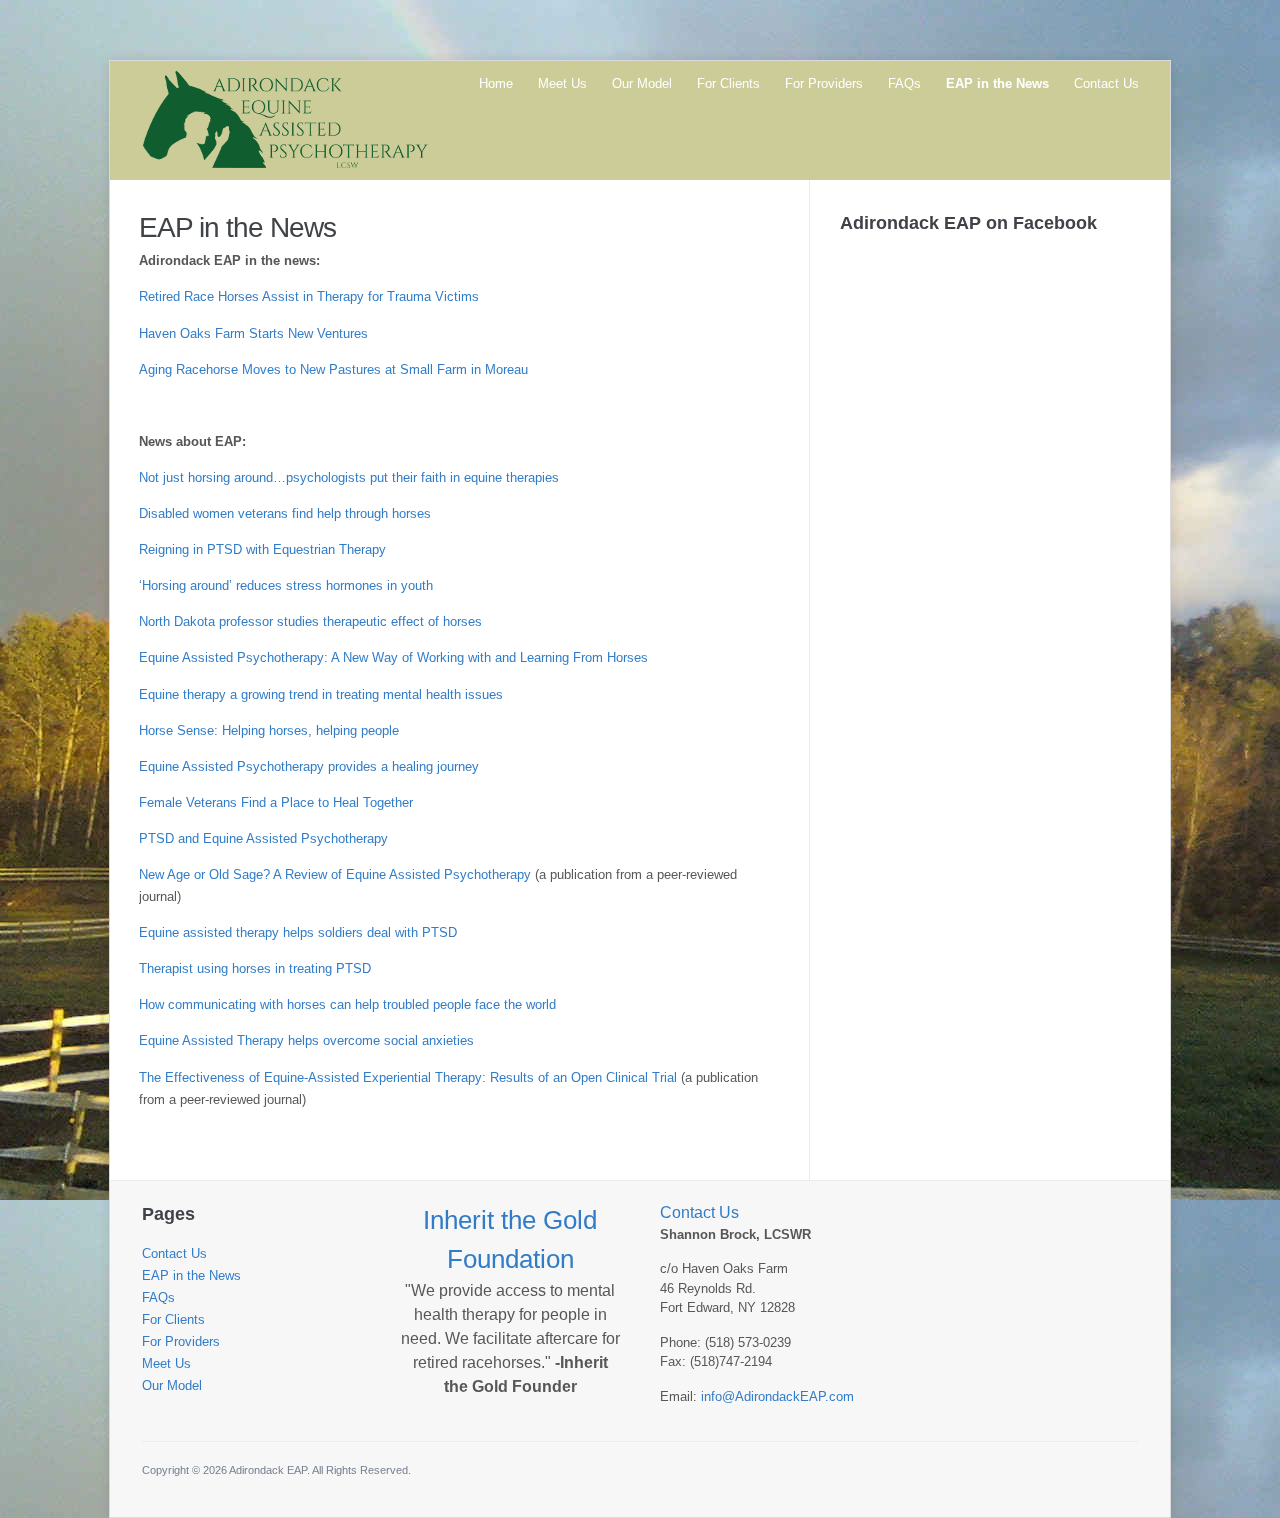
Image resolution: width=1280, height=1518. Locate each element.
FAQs (904, 83)
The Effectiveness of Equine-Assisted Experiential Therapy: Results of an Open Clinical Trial (408, 1077)
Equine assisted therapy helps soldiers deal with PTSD (298, 932)
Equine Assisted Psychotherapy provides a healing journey (309, 766)
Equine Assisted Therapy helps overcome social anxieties (306, 1040)
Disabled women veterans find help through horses (285, 513)
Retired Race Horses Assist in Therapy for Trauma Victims (309, 296)
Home (496, 83)
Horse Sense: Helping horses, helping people (269, 730)
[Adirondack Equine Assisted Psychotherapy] (285, 118)
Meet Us (562, 83)
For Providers (824, 83)
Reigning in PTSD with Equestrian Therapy (262, 549)
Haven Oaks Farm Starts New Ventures (253, 333)
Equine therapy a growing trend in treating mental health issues (321, 694)
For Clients (728, 83)
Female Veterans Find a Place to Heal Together (276, 802)
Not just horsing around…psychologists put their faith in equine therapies (349, 477)
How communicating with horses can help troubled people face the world (347, 1004)
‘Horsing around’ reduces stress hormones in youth (286, 585)
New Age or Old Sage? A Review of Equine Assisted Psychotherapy (335, 874)
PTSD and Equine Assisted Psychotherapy (263, 838)
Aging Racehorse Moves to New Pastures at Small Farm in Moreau (333, 369)
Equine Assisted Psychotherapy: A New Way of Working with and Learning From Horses (393, 657)
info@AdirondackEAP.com (777, 1396)
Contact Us (1106, 83)
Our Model (642, 83)
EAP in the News (997, 83)
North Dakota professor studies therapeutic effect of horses (310, 621)
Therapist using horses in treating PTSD (255, 968)
